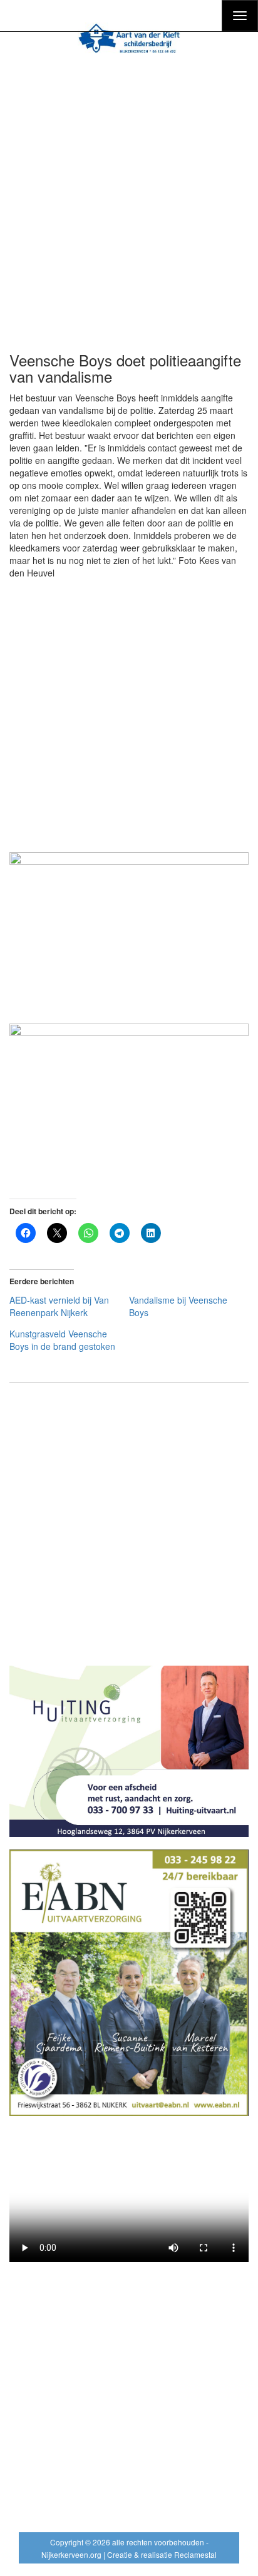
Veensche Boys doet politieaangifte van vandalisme (125, 368)
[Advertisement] (129, 198)
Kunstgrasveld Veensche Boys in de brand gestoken (62, 1340)
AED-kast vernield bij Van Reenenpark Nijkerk (59, 1306)
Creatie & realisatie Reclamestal (162, 2554)
